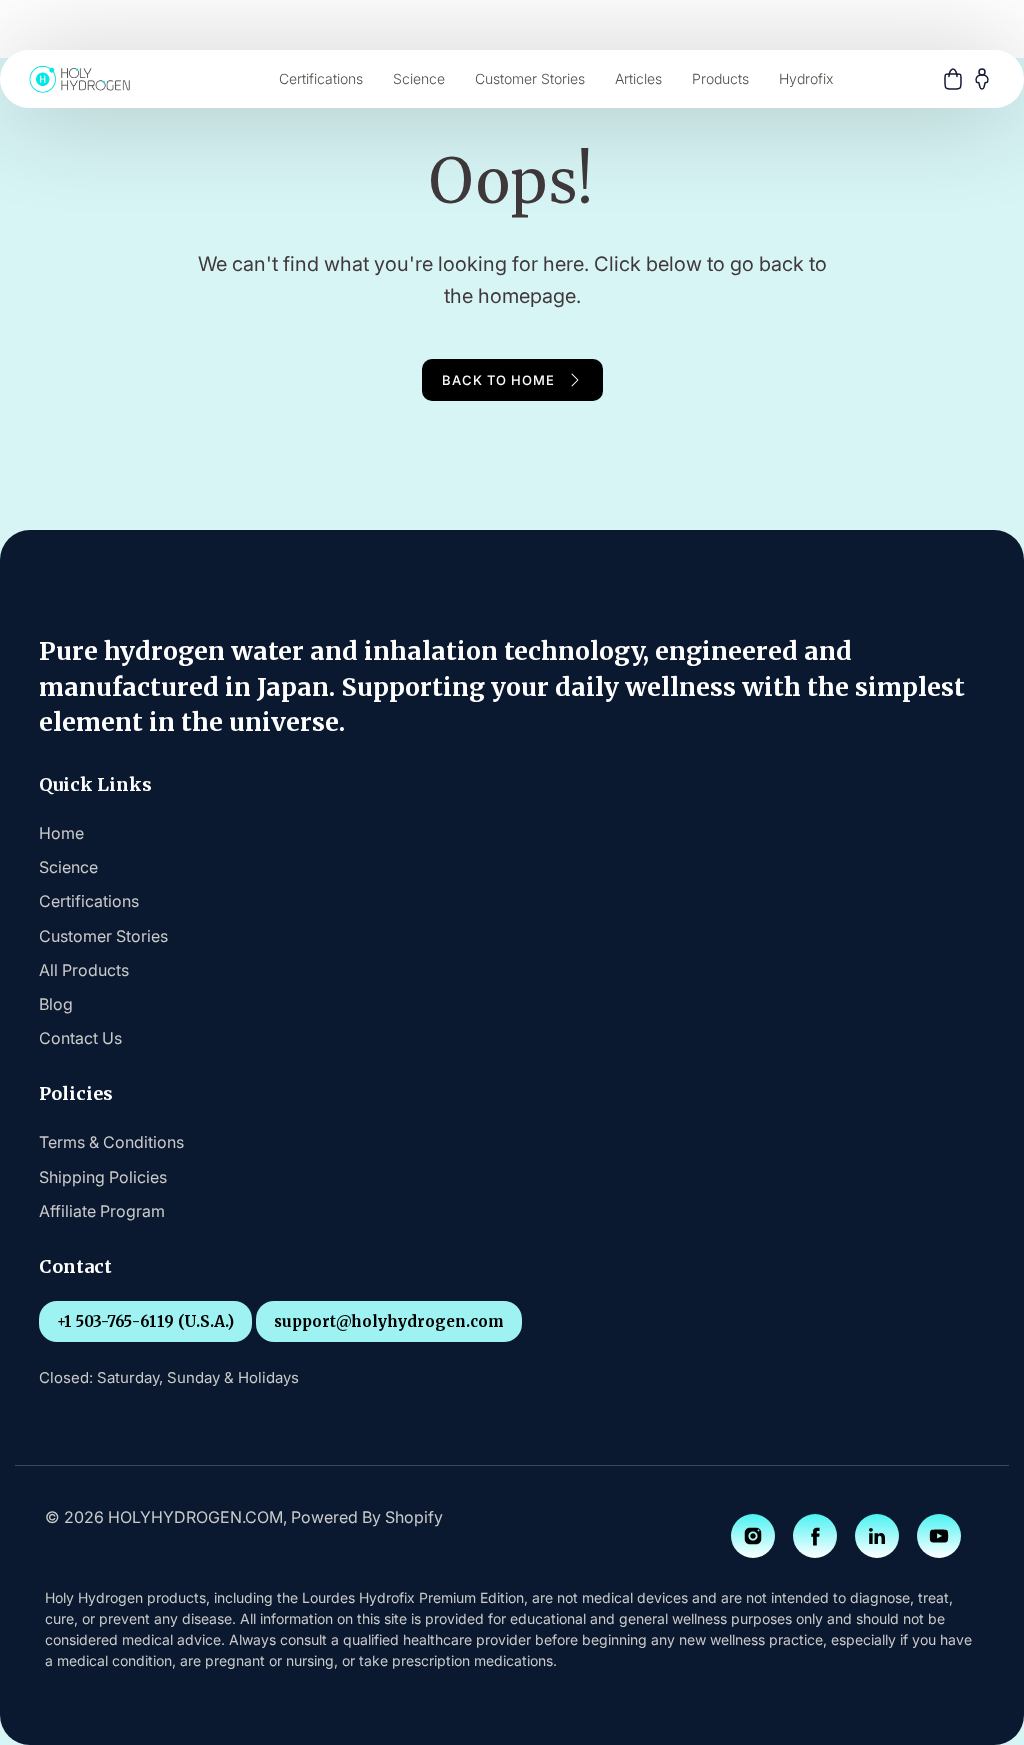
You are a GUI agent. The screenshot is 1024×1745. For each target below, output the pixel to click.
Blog (56, 1004)
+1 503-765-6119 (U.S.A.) (145, 1321)
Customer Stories (530, 78)
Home (61, 833)
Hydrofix (806, 78)
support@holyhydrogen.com (389, 1321)
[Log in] (982, 79)
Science (419, 78)
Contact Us (80, 1038)
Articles (638, 78)
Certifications (321, 78)
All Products (84, 970)
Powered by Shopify (367, 1517)
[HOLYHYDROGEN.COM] (80, 79)
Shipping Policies (103, 1177)
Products (720, 78)
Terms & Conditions (111, 1142)
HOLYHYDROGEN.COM (195, 1517)
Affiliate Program (102, 1211)
